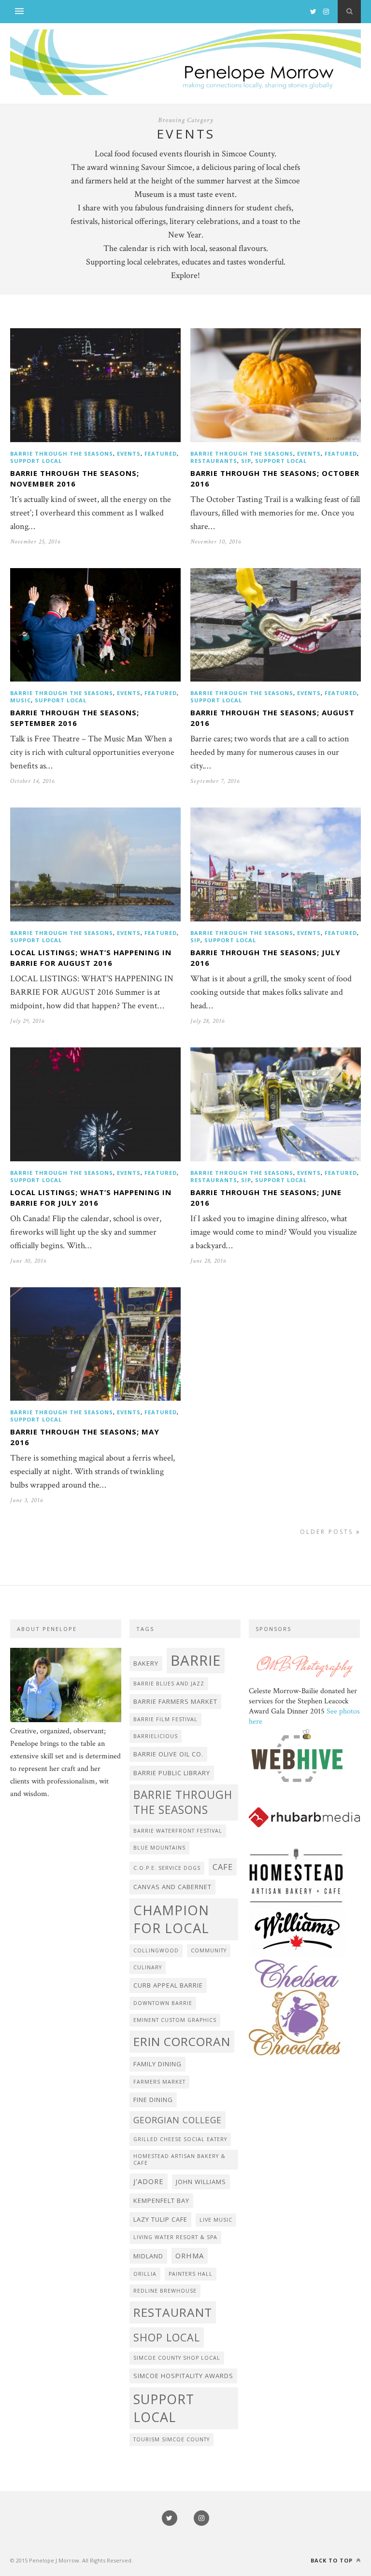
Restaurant (173, 2312)
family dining (157, 2064)
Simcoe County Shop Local (177, 2358)
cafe (223, 1867)
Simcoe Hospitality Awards (183, 2376)
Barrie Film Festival (165, 1719)
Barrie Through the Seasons (62, 453)
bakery (146, 1663)
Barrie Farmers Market (175, 1701)
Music (21, 700)
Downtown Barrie (163, 2003)
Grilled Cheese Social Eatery (180, 2139)
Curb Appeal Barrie (168, 1985)
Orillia (145, 2274)
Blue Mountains (159, 1848)
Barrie (196, 1660)
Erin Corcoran (182, 2041)
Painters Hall (191, 2274)
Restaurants (214, 461)
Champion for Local (171, 1919)
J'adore (149, 2181)
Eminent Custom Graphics (175, 2020)
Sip (246, 461)
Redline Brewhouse (165, 2291)
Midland (148, 2256)
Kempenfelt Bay (161, 2200)
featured (161, 453)
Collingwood (156, 1950)
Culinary (148, 1967)
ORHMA (190, 2256)
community (209, 1950)
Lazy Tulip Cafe (160, 2219)
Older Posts (328, 1532)
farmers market (159, 2082)
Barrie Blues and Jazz (169, 1684)
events (129, 453)
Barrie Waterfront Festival (178, 1831)
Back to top (333, 2560)
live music (216, 2220)
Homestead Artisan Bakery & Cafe (179, 2159)
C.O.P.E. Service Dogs (167, 1868)
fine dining (153, 2100)
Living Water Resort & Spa (175, 2237)
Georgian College (178, 2120)
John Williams (201, 2182)
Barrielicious (156, 1736)
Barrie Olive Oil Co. (168, 1754)
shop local (167, 2337)
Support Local (36, 461)
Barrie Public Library (172, 1773)
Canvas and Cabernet (172, 1887)
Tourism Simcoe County (171, 2439)
